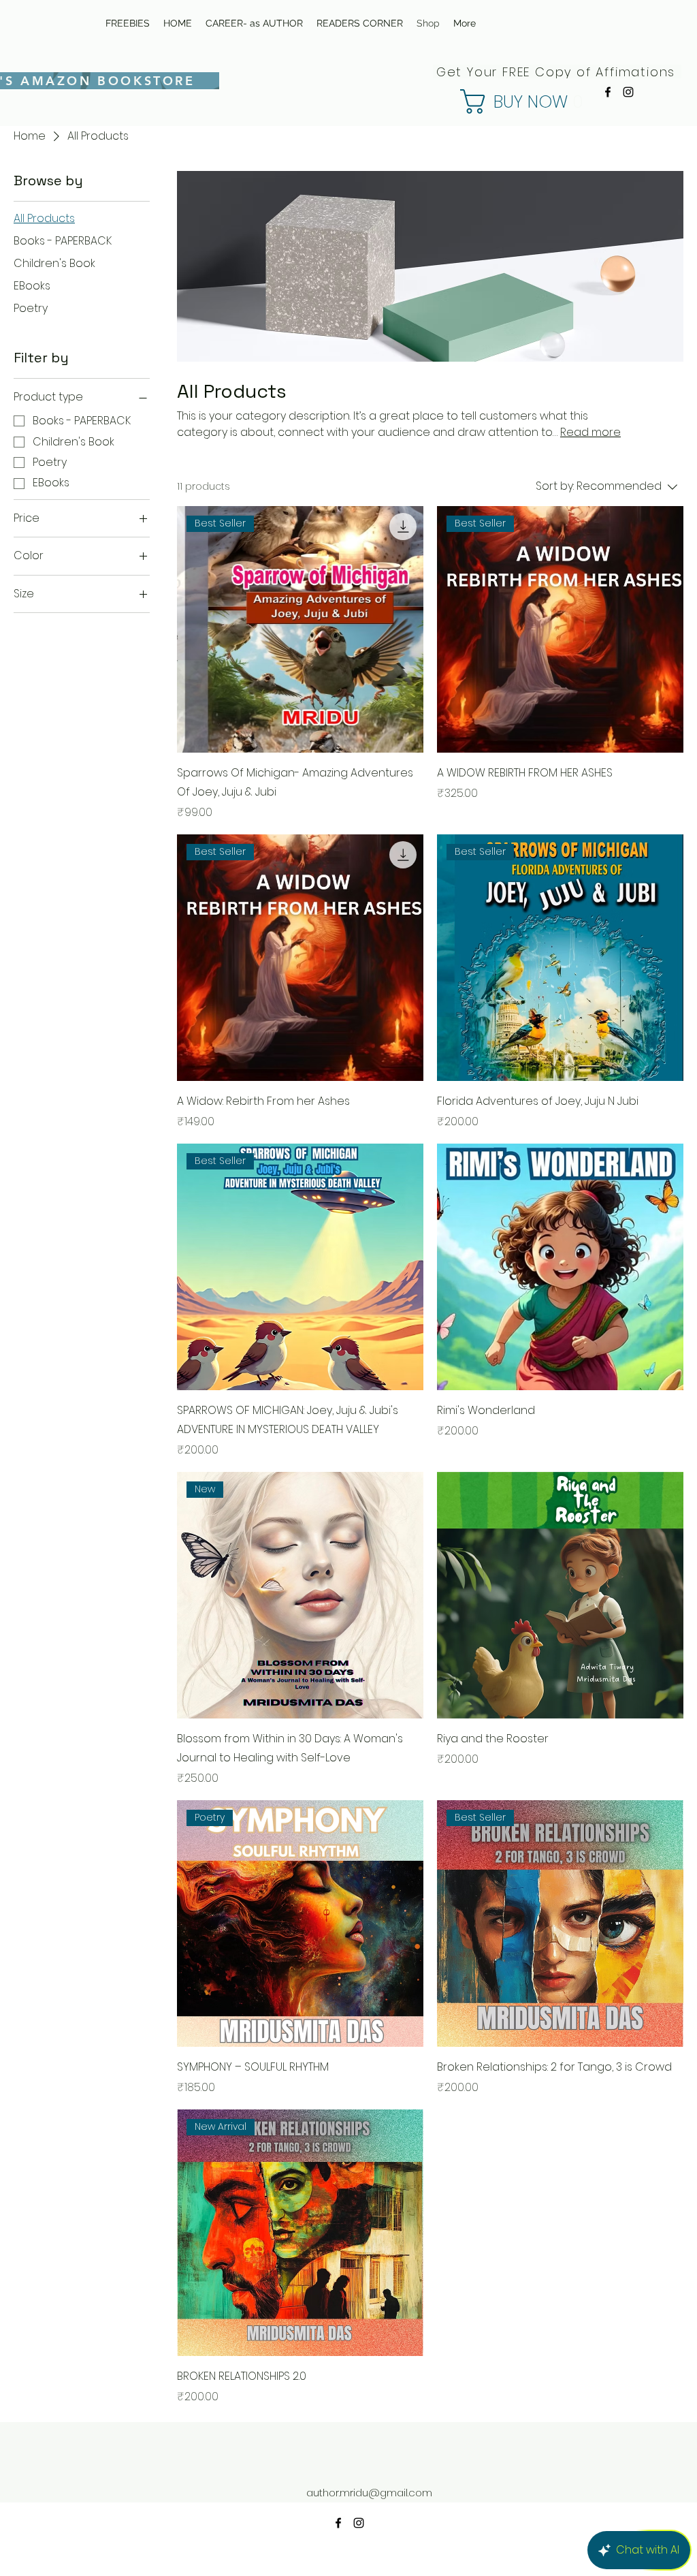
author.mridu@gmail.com (369, 2493)
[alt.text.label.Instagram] (628, 92)
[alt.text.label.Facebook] (608, 92)
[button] (475, 101)
